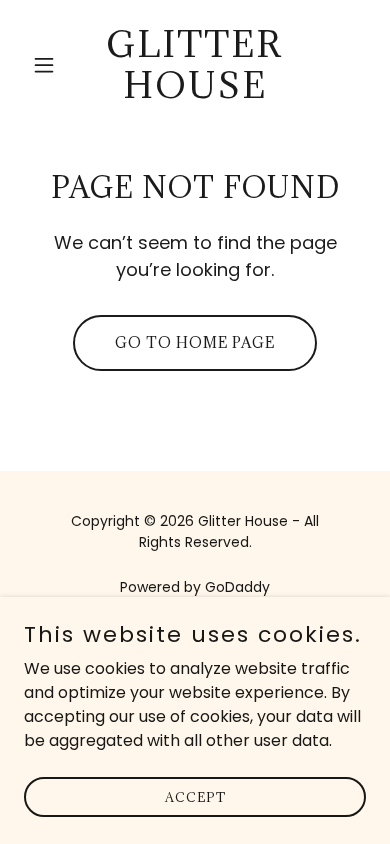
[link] (194, 92)
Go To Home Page (195, 342)
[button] (49, 65)
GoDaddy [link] (237, 587)
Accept (195, 796)
